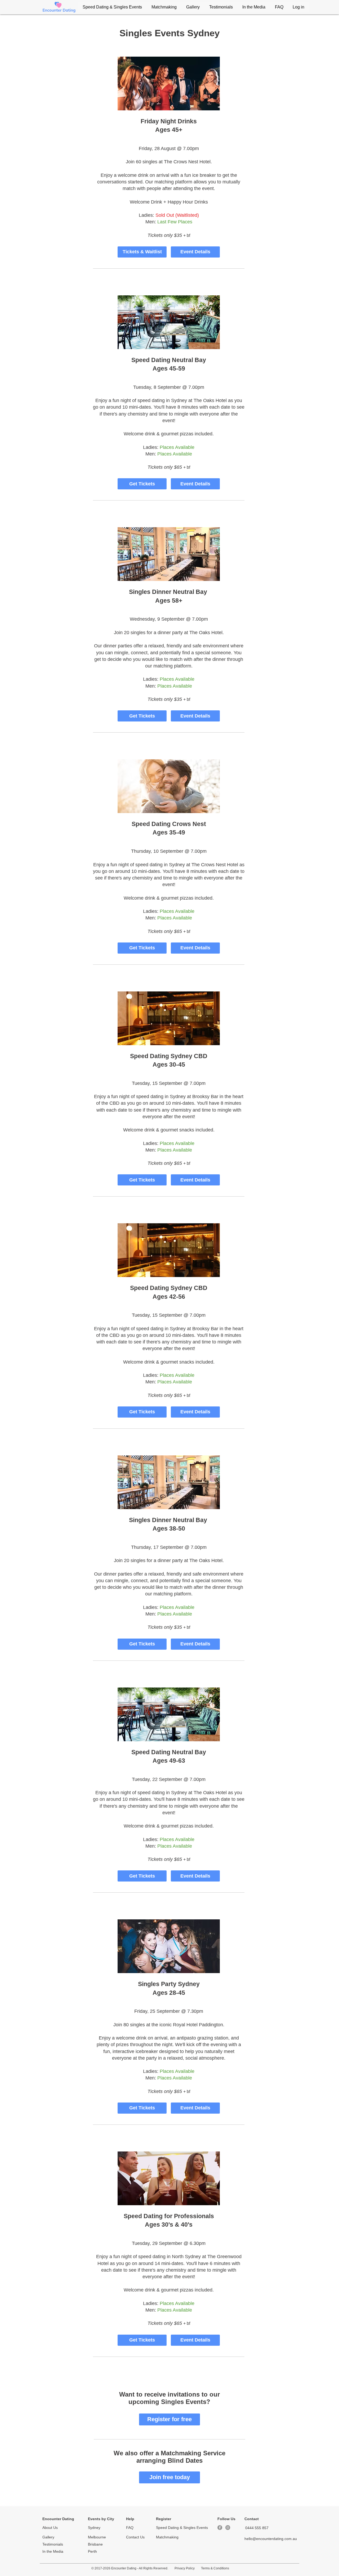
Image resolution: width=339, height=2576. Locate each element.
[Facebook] (220, 2528)
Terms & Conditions (215, 2568)
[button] (112, 7)
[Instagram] (228, 2528)
